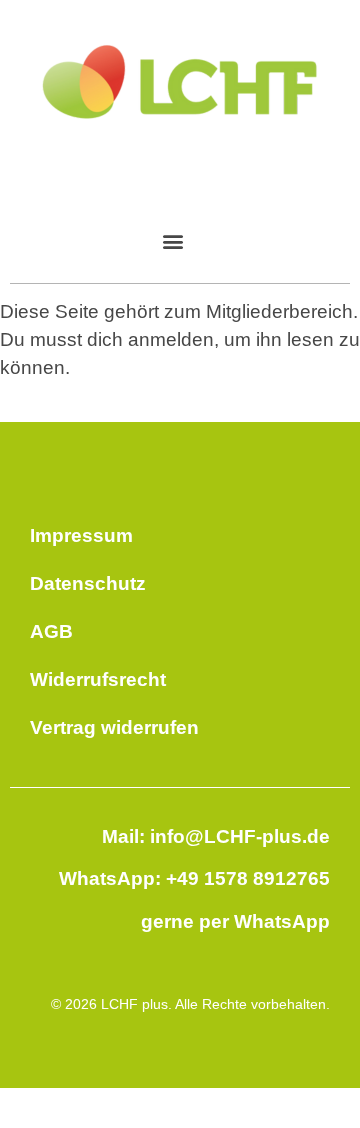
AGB (51, 631)
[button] (172, 240)
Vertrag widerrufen (114, 727)
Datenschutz (88, 583)
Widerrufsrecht (98, 679)
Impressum (81, 535)
